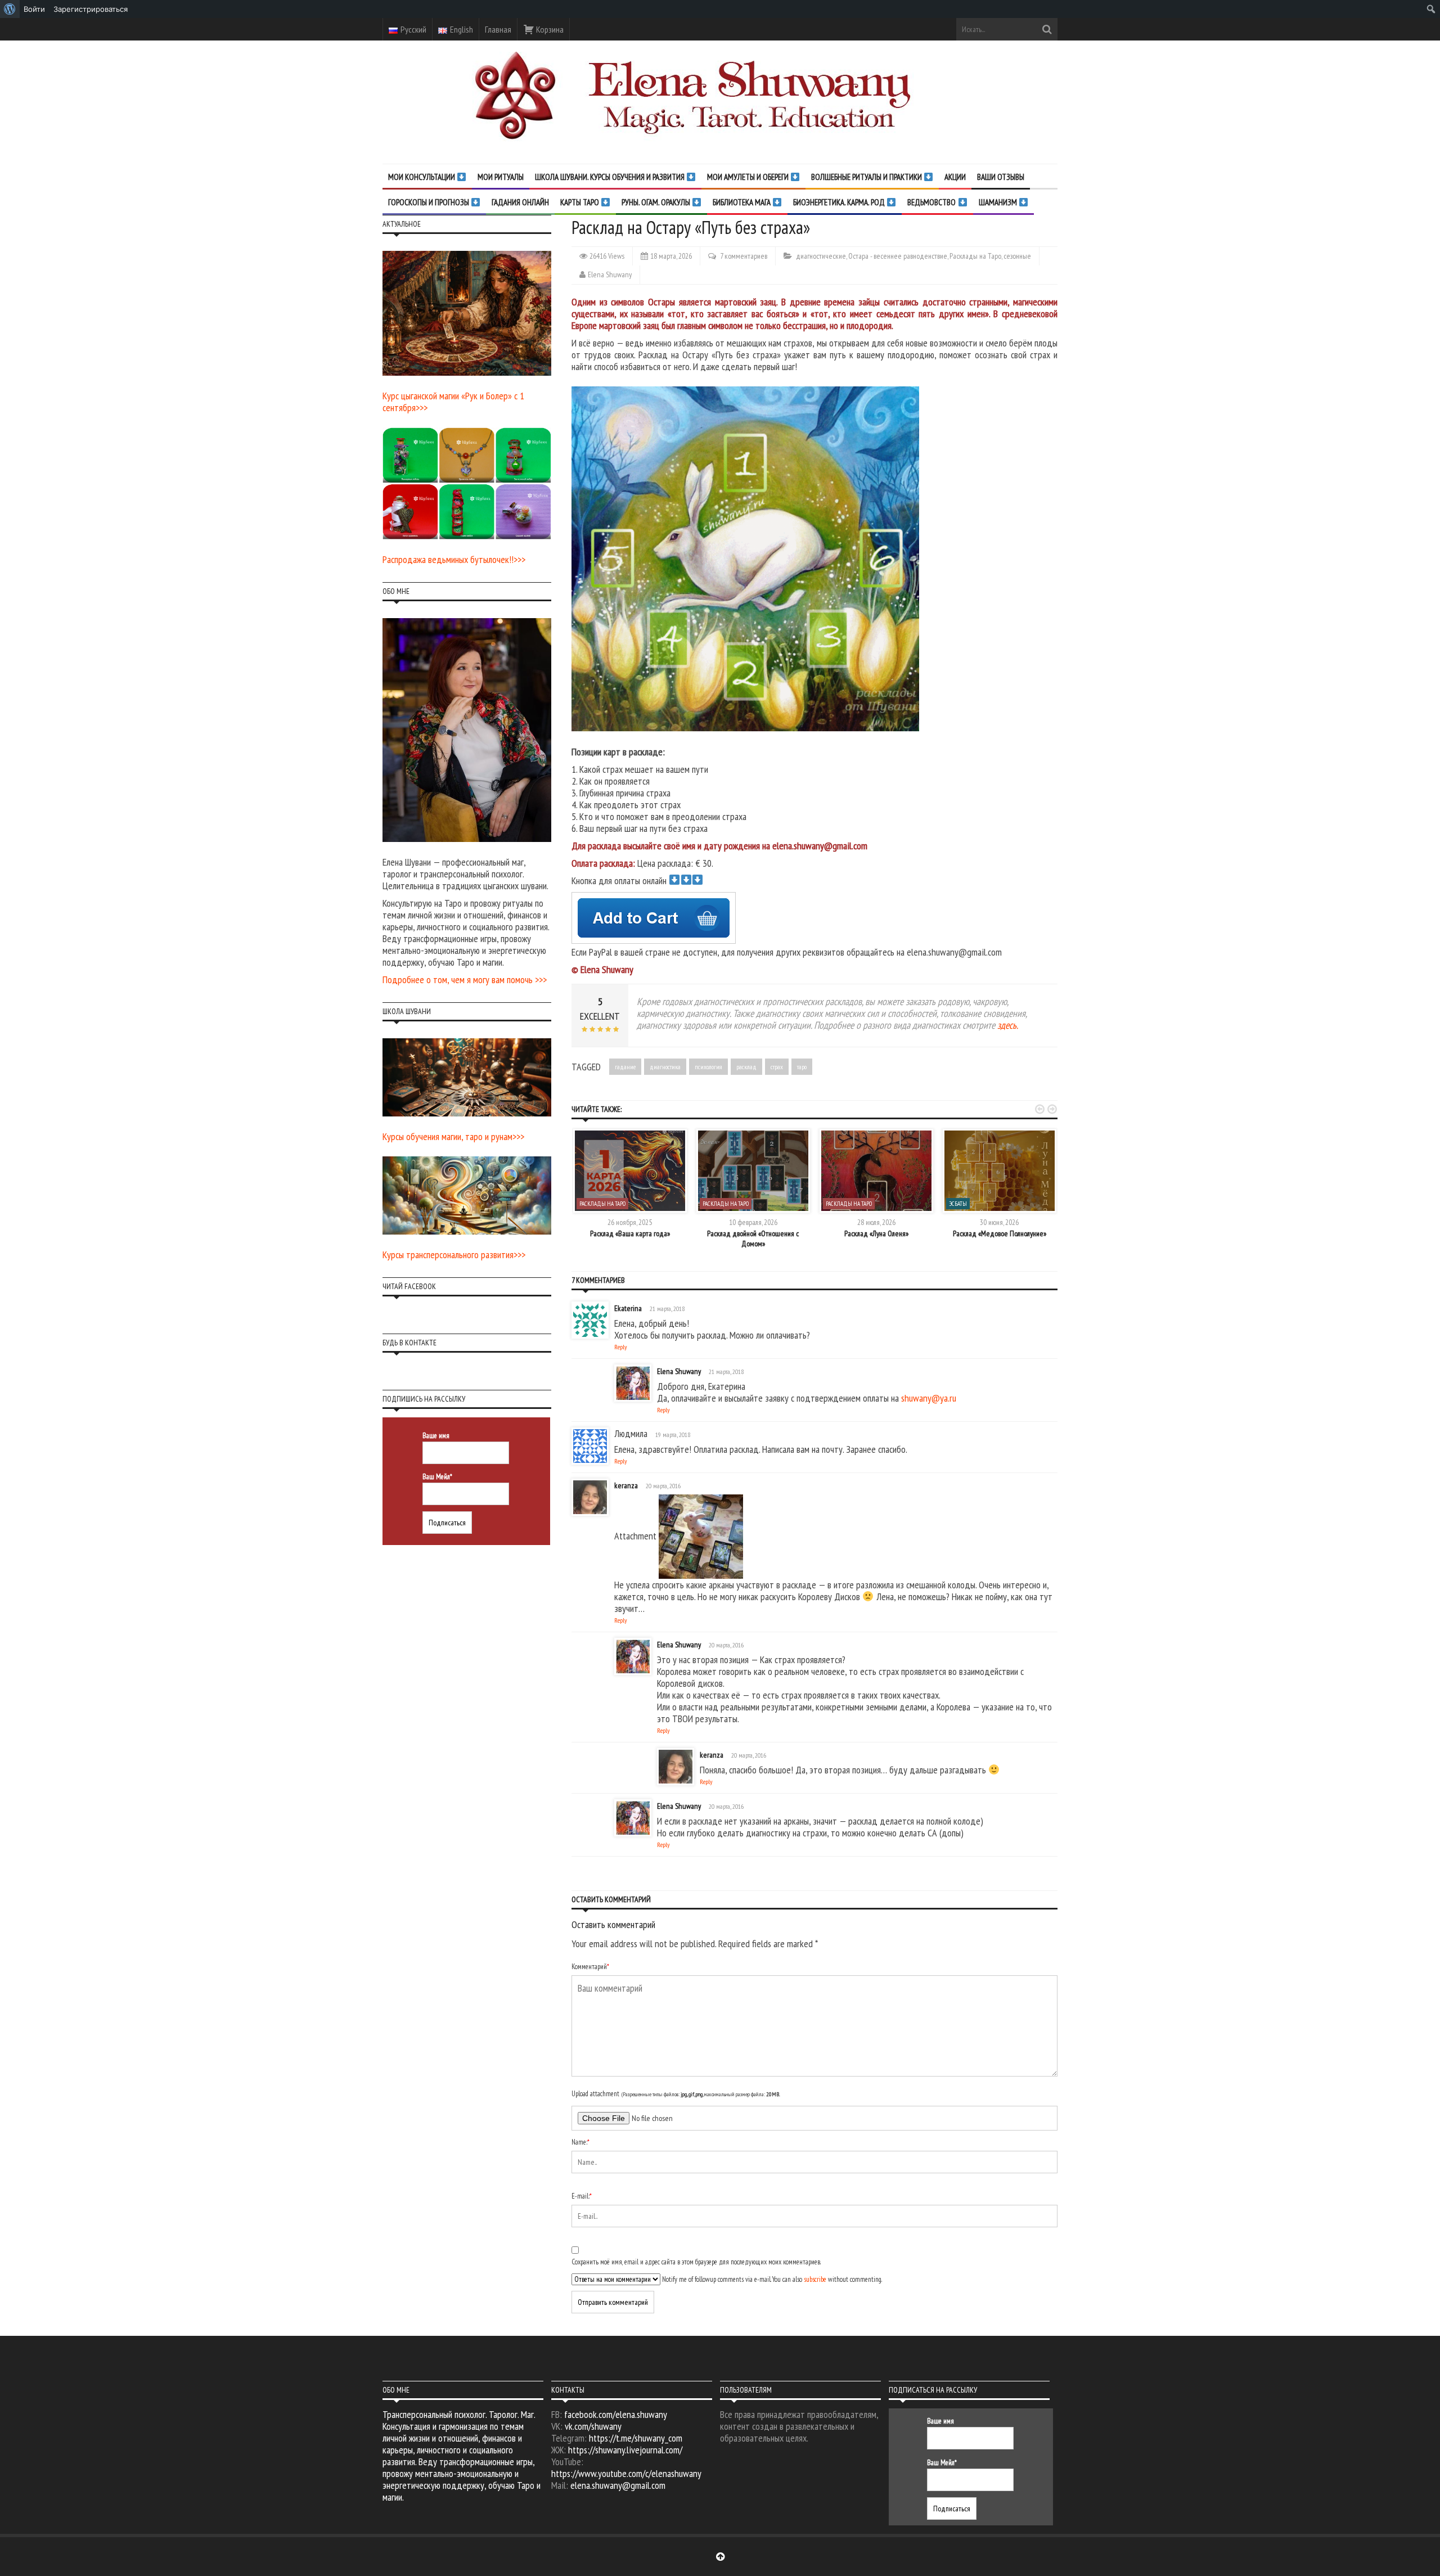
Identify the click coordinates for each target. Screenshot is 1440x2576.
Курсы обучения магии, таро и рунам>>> (453, 1136)
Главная (498, 29)
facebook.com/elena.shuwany (616, 2414)
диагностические (821, 256)
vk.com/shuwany (593, 2426)
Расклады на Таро (975, 256)
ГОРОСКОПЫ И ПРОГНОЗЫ (429, 202)
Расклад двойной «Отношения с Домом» (753, 1239)
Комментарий (590, 1967)
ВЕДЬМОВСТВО (932, 202)
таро (802, 1067)
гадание (625, 1067)
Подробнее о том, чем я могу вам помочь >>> (465, 979)
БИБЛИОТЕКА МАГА (742, 202)
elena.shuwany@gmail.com (618, 2485)
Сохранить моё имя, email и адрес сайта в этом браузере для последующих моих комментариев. (696, 2262)
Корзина (549, 29)
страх (777, 1067)
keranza (626, 1485)
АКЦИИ (955, 177)
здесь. (1008, 1025)
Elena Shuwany (610, 274)
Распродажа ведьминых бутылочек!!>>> (454, 559)
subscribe (815, 2279)
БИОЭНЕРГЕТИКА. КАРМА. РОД (840, 202)
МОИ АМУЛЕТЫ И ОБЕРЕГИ (749, 177)
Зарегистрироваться (91, 9)
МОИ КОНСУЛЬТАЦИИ (422, 177)
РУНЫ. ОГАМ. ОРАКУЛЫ (657, 202)
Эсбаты (958, 1204)
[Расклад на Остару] (750, 558)
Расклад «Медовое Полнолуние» (1000, 1233)
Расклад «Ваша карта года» (630, 1233)
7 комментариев (744, 256)
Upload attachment (676, 2094)
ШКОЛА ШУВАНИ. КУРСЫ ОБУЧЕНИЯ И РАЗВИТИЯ (611, 177)
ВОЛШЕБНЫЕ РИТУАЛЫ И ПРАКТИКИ (867, 177)
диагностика (665, 1067)
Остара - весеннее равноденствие (898, 256)
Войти (34, 9)
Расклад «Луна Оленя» (876, 1233)
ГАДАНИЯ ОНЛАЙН (520, 202)
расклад (746, 1067)
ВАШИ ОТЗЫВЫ (1001, 177)
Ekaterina (628, 1308)
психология (708, 1067)
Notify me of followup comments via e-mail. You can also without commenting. (771, 2279)
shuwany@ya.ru (929, 1398)
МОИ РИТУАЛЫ (501, 177)
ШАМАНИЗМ (999, 202)
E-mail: (582, 2196)
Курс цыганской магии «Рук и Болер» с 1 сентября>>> (453, 402)
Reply (621, 1347)
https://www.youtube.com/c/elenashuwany (626, 2473)
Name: (580, 2142)
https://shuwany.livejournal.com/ (625, 2450)
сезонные (1017, 256)
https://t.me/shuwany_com (636, 2438)
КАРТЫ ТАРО (580, 202)
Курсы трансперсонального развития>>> (454, 1255)
